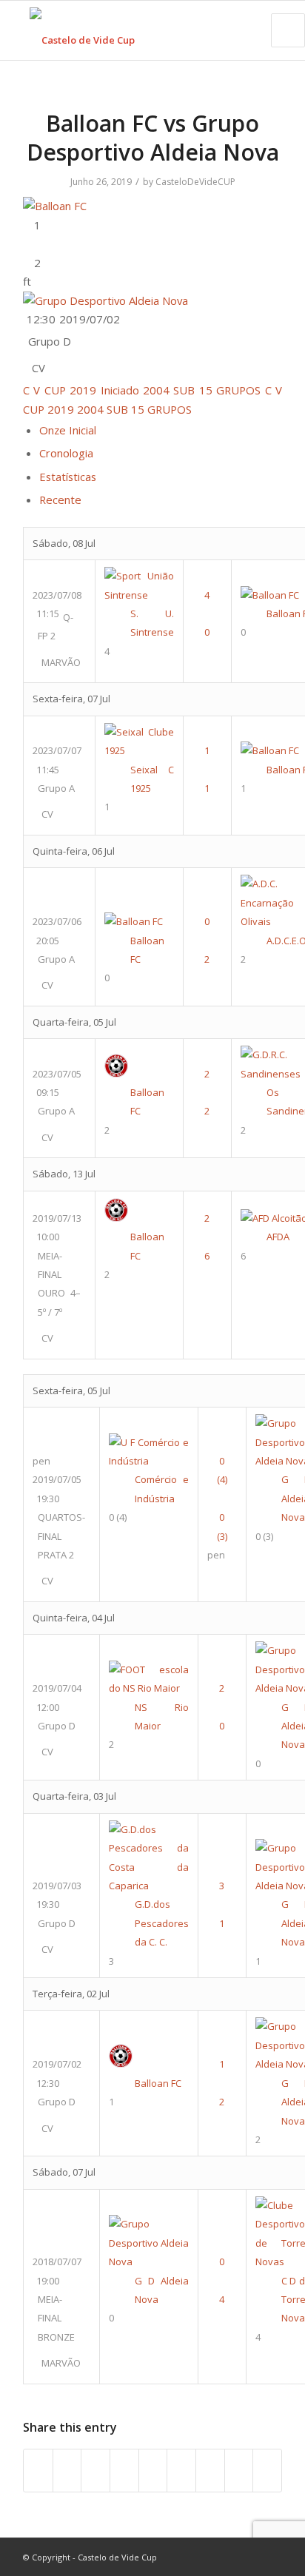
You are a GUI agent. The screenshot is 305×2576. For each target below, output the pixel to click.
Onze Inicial (68, 430)
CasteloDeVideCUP (195, 182)
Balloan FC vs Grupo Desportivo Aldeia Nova (153, 138)
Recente (60, 500)
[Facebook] (204, 2557)
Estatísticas (68, 477)
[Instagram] (249, 2557)
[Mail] (271, 2557)
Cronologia (66, 453)
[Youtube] (227, 2557)
